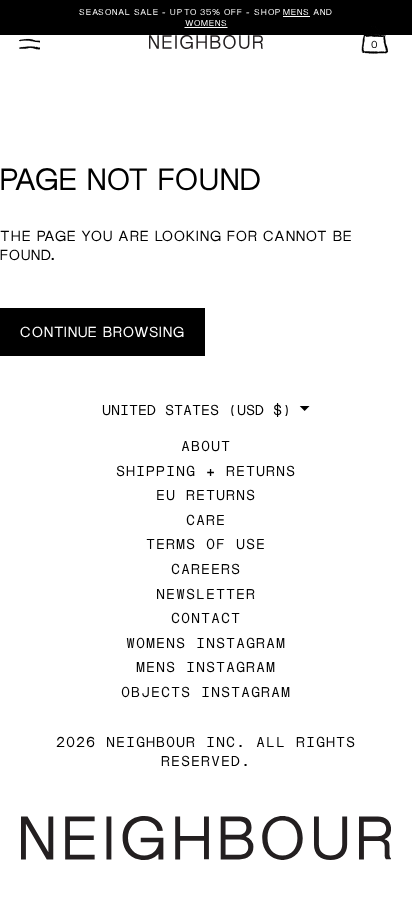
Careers (206, 568)
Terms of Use (206, 543)
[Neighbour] (206, 42)
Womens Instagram (206, 642)
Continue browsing (102, 331)
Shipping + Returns (206, 470)
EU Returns (206, 494)
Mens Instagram (206, 666)
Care (206, 519)
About (206, 445)
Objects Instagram (206, 691)
